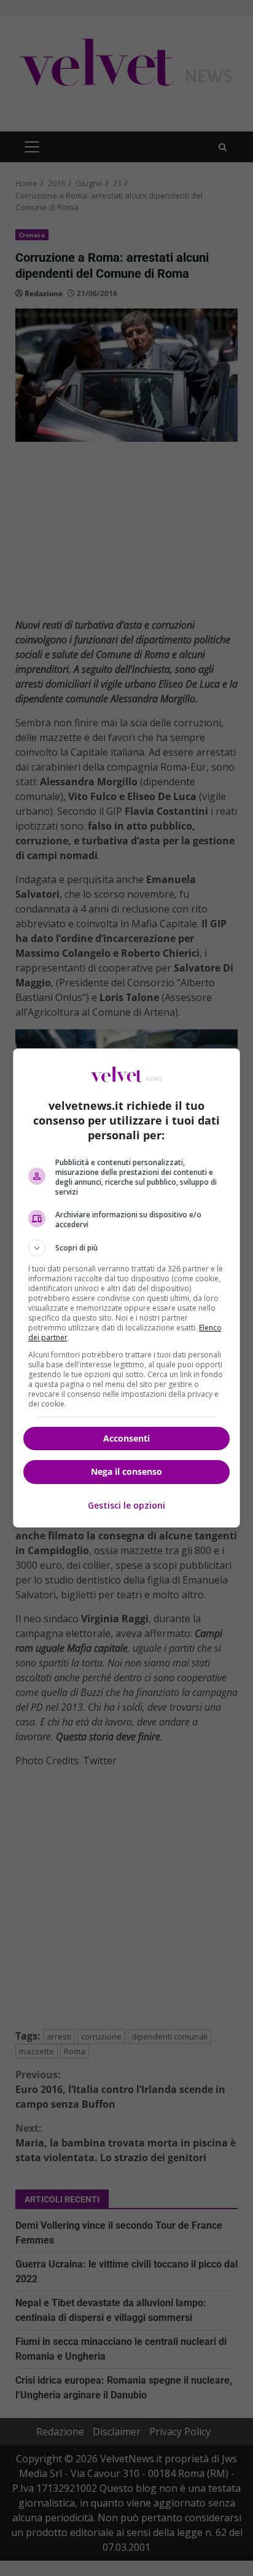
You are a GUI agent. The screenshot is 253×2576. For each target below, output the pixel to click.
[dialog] (127, 1288)
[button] (127, 1248)
